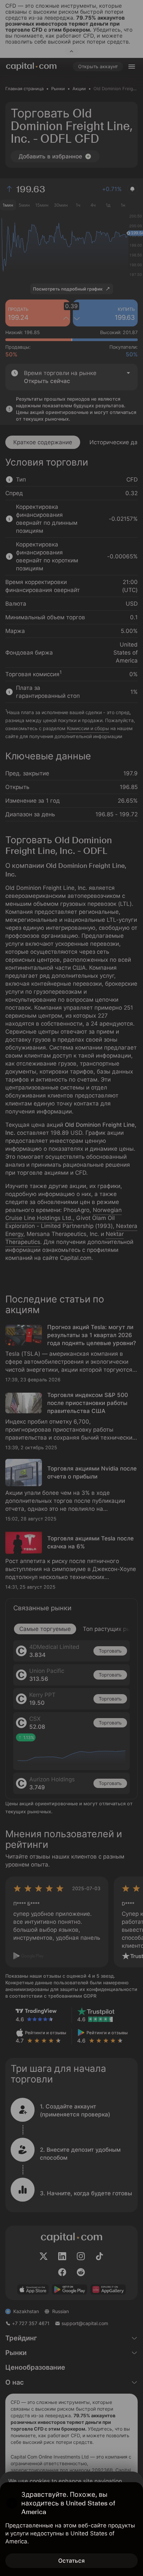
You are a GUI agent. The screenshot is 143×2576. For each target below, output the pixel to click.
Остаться (71, 2561)
